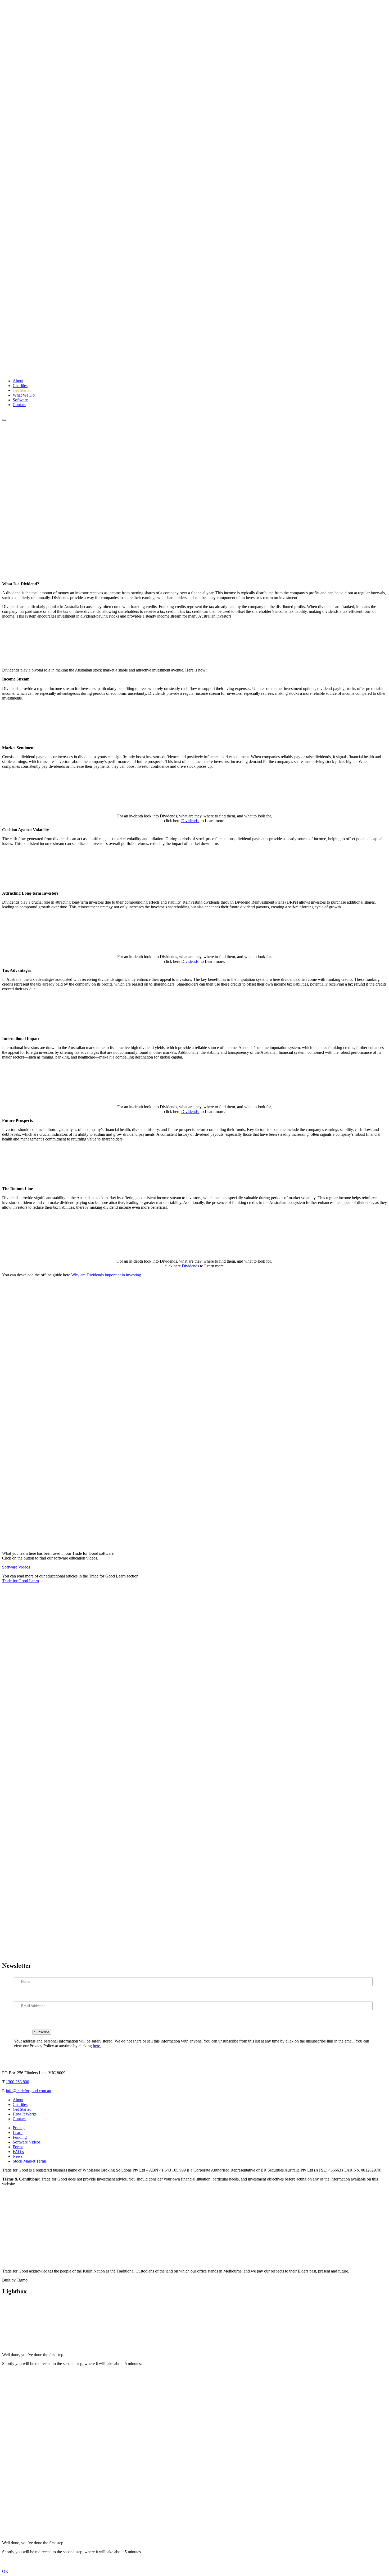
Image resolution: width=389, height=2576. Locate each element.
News (18, 2156)
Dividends (190, 821)
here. (97, 2046)
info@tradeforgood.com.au (28, 2091)
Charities (20, 386)
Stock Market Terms (30, 2161)
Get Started (22, 390)
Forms (18, 2147)
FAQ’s (18, 2152)
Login (7, 414)
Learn (18, 2133)
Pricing (19, 2128)
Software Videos (16, 1567)
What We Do (24, 395)
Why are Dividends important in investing (106, 1275)
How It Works (25, 2114)
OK (5, 2571)
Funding (20, 2137)
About (18, 381)
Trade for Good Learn (21, 1581)
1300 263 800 (17, 2082)
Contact (19, 405)
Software (20, 400)
